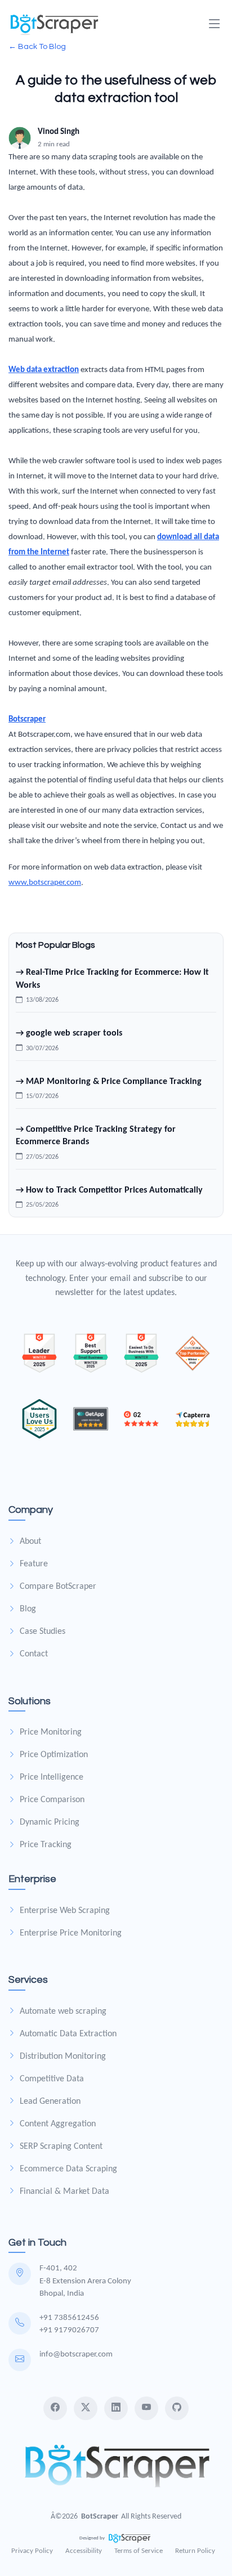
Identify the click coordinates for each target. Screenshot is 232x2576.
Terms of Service (139, 2551)
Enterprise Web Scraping (65, 1911)
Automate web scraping (63, 2011)
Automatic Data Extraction (68, 2034)
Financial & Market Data (64, 2192)
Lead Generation (50, 2102)
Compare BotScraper (58, 1587)
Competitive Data (52, 2079)
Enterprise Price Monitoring (71, 1933)
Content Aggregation (58, 2124)
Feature (34, 1564)
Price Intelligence (52, 1777)
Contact (34, 1654)
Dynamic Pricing (50, 1822)
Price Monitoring (51, 1732)
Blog (28, 1609)
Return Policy (195, 2551)
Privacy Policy (32, 2551)
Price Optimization (54, 1755)
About (30, 1542)
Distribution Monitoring (63, 2057)
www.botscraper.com (45, 883)
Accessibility (84, 2551)
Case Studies (43, 1632)
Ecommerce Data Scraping (68, 2169)
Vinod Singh (59, 132)
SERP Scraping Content (61, 2147)
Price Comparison (52, 1800)
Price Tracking (46, 1845)
